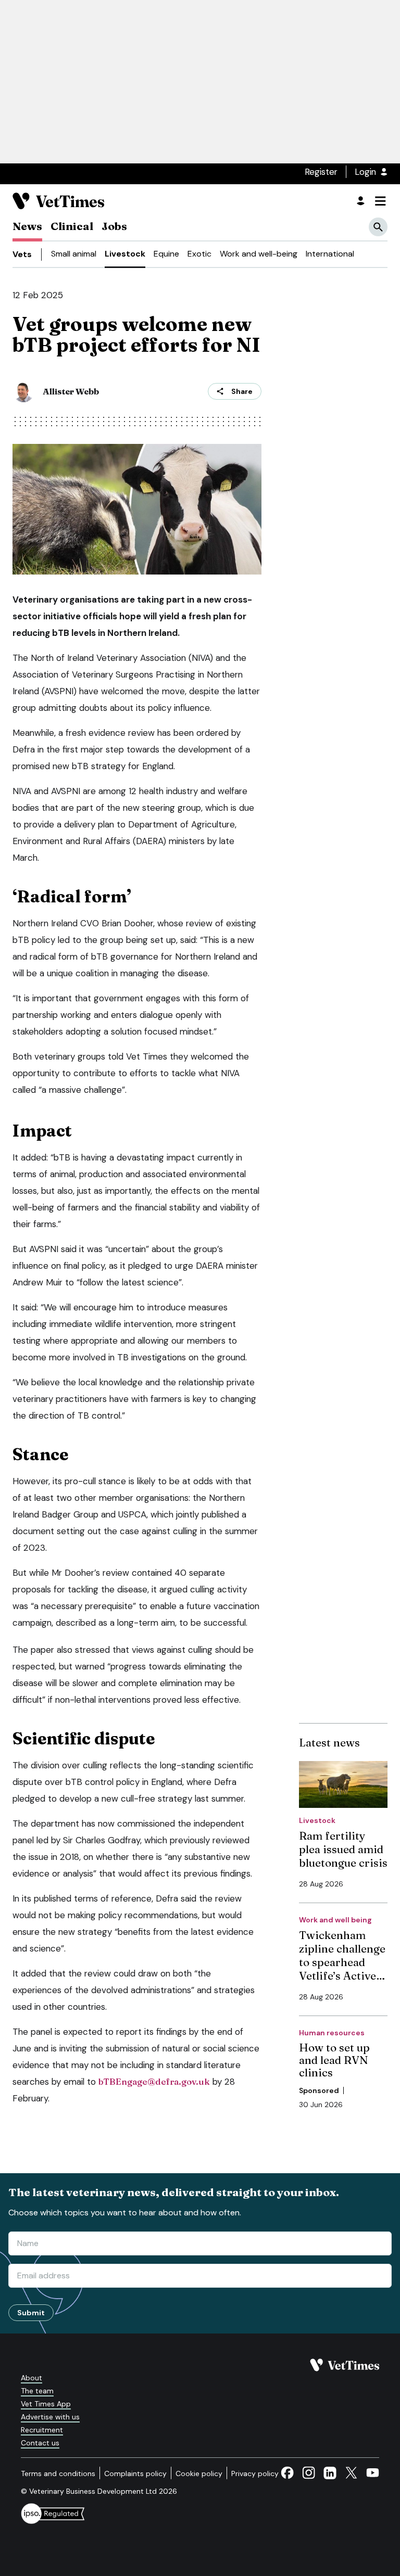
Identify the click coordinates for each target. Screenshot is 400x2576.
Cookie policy (199, 2473)
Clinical (72, 226)
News (27, 226)
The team (37, 2391)
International (330, 254)
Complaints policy (135, 2473)
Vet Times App (46, 2404)
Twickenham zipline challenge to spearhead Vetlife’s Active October (342, 1962)
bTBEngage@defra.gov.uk (154, 2081)
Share (242, 391)
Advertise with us (50, 2417)
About (32, 2378)
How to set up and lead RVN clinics (334, 2060)
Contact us (40, 2443)
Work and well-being (259, 254)
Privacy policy (255, 2473)
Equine (166, 254)
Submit (31, 2313)
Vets (22, 254)
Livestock (125, 254)
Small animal (74, 254)
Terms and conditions (58, 2473)
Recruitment (42, 2430)
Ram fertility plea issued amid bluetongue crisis (343, 1849)
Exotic (199, 254)
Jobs (114, 226)
